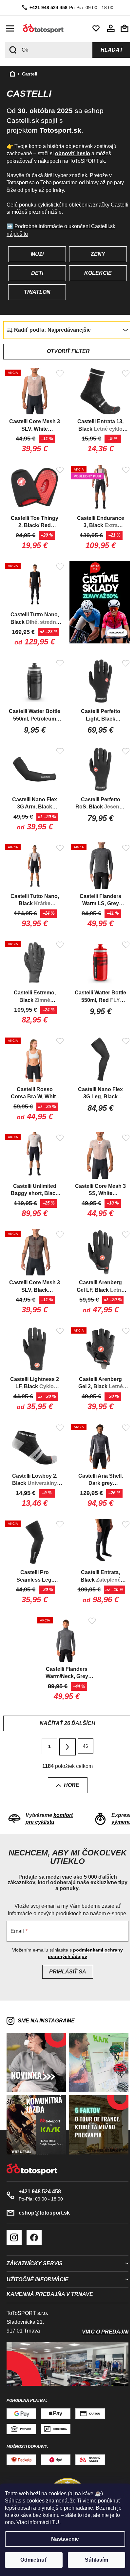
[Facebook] (34, 2214)
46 (83, 1720)
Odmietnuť (34, 2560)
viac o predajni (100, 2308)
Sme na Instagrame (46, 2002)
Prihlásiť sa (65, 1953)
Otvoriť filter (66, 351)
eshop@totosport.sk (44, 2189)
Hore (69, 1759)
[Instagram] (14, 2214)
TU (56, 2522)
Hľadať (107, 50)
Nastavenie (65, 2539)
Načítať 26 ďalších (65, 1698)
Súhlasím (96, 2560)
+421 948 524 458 (46, 8)
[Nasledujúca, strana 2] (65, 1721)
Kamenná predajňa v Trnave (50, 2271)
